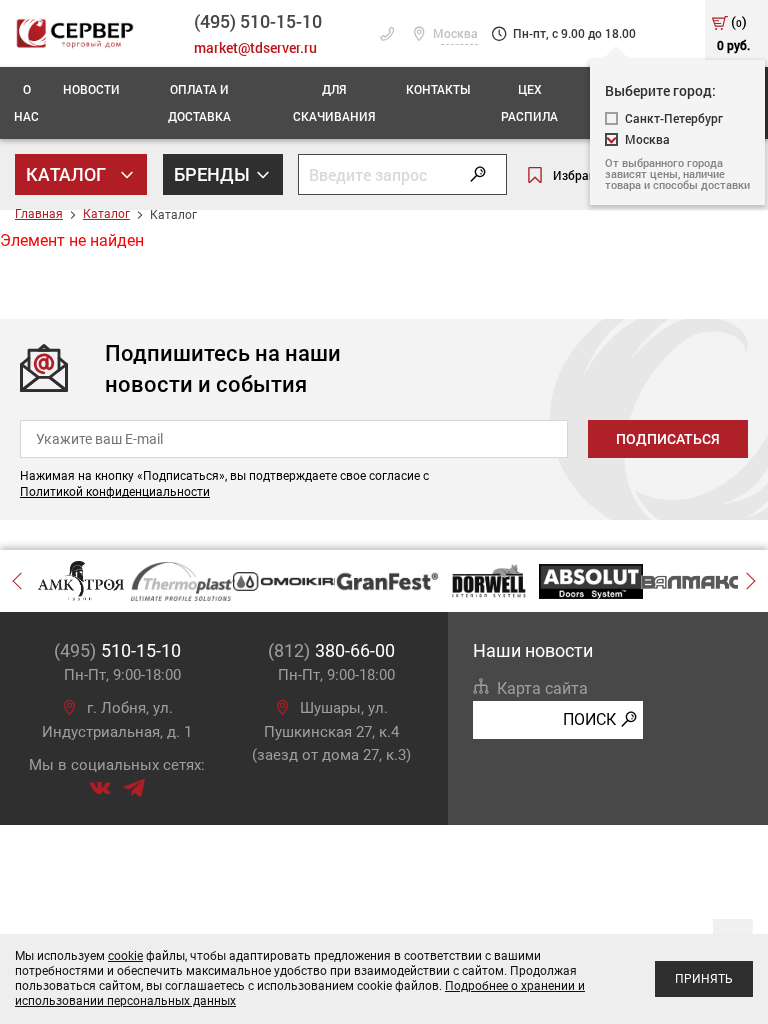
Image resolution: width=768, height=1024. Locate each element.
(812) (331, 650)
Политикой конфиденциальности (115, 492)
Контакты (438, 89)
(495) (117, 650)
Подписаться (668, 439)
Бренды (214, 174)
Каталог (68, 174)
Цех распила (529, 102)
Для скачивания (334, 102)
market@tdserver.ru (255, 47)
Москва (454, 34)
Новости (91, 89)
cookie (125, 956)
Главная (39, 214)
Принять (704, 979)
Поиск (589, 719)
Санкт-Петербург (674, 118)
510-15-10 (258, 21)
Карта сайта (542, 688)
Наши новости (533, 650)
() (733, 32)
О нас (26, 102)
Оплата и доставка (199, 102)
